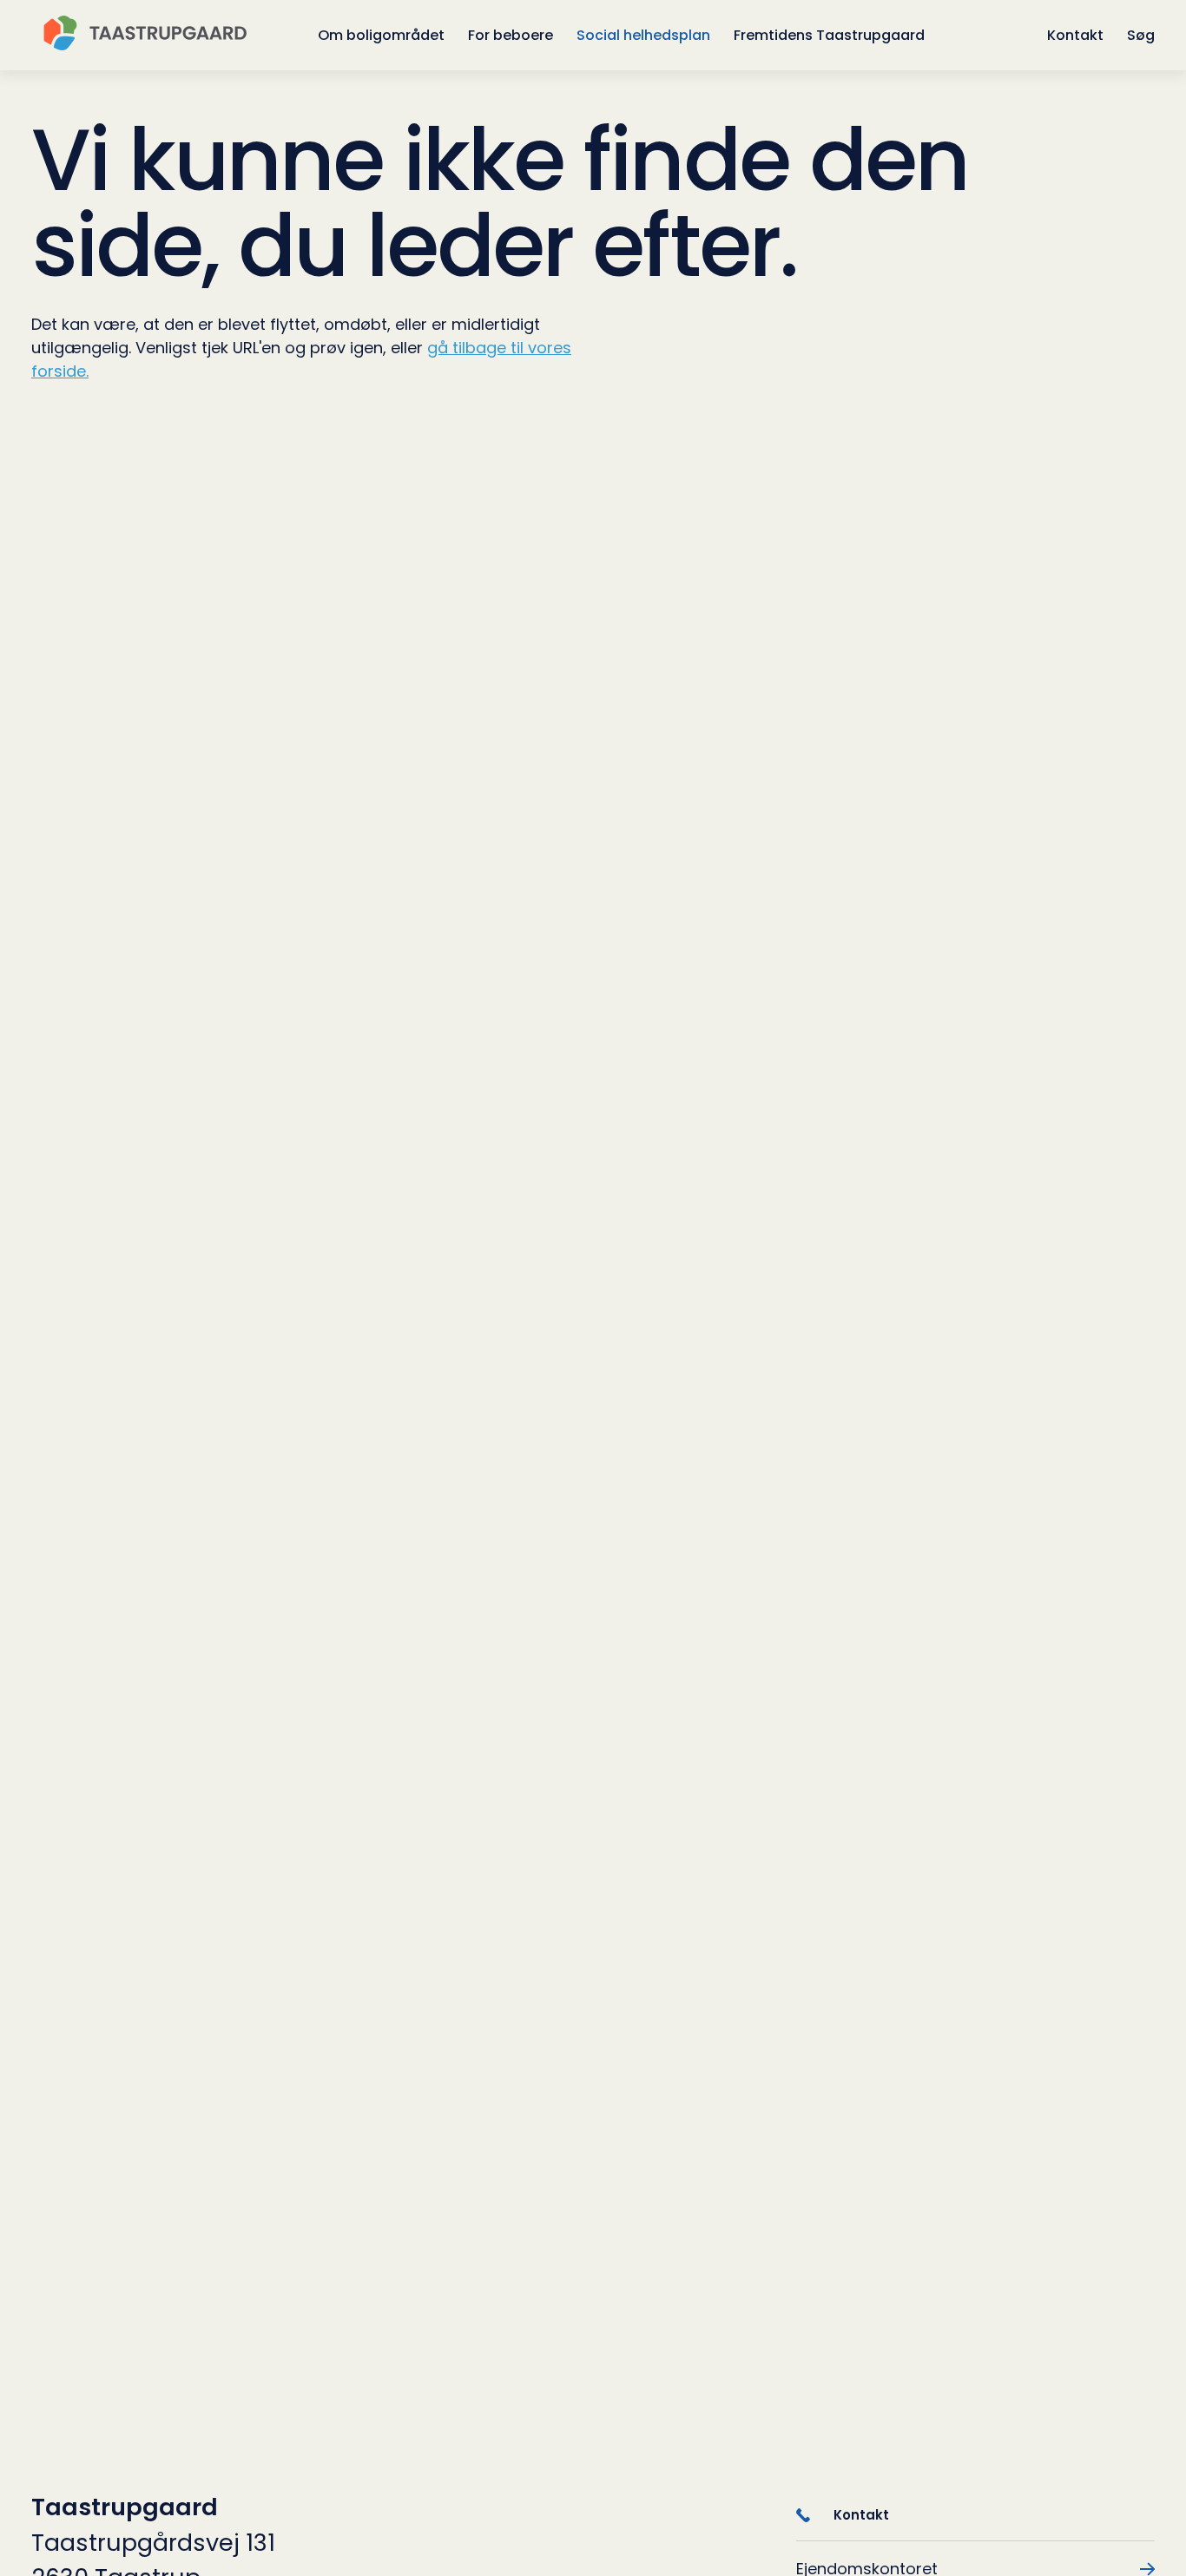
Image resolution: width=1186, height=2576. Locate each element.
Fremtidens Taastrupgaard (829, 35)
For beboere (511, 35)
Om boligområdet (381, 35)
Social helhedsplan (643, 35)
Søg (1141, 35)
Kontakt (1075, 35)
